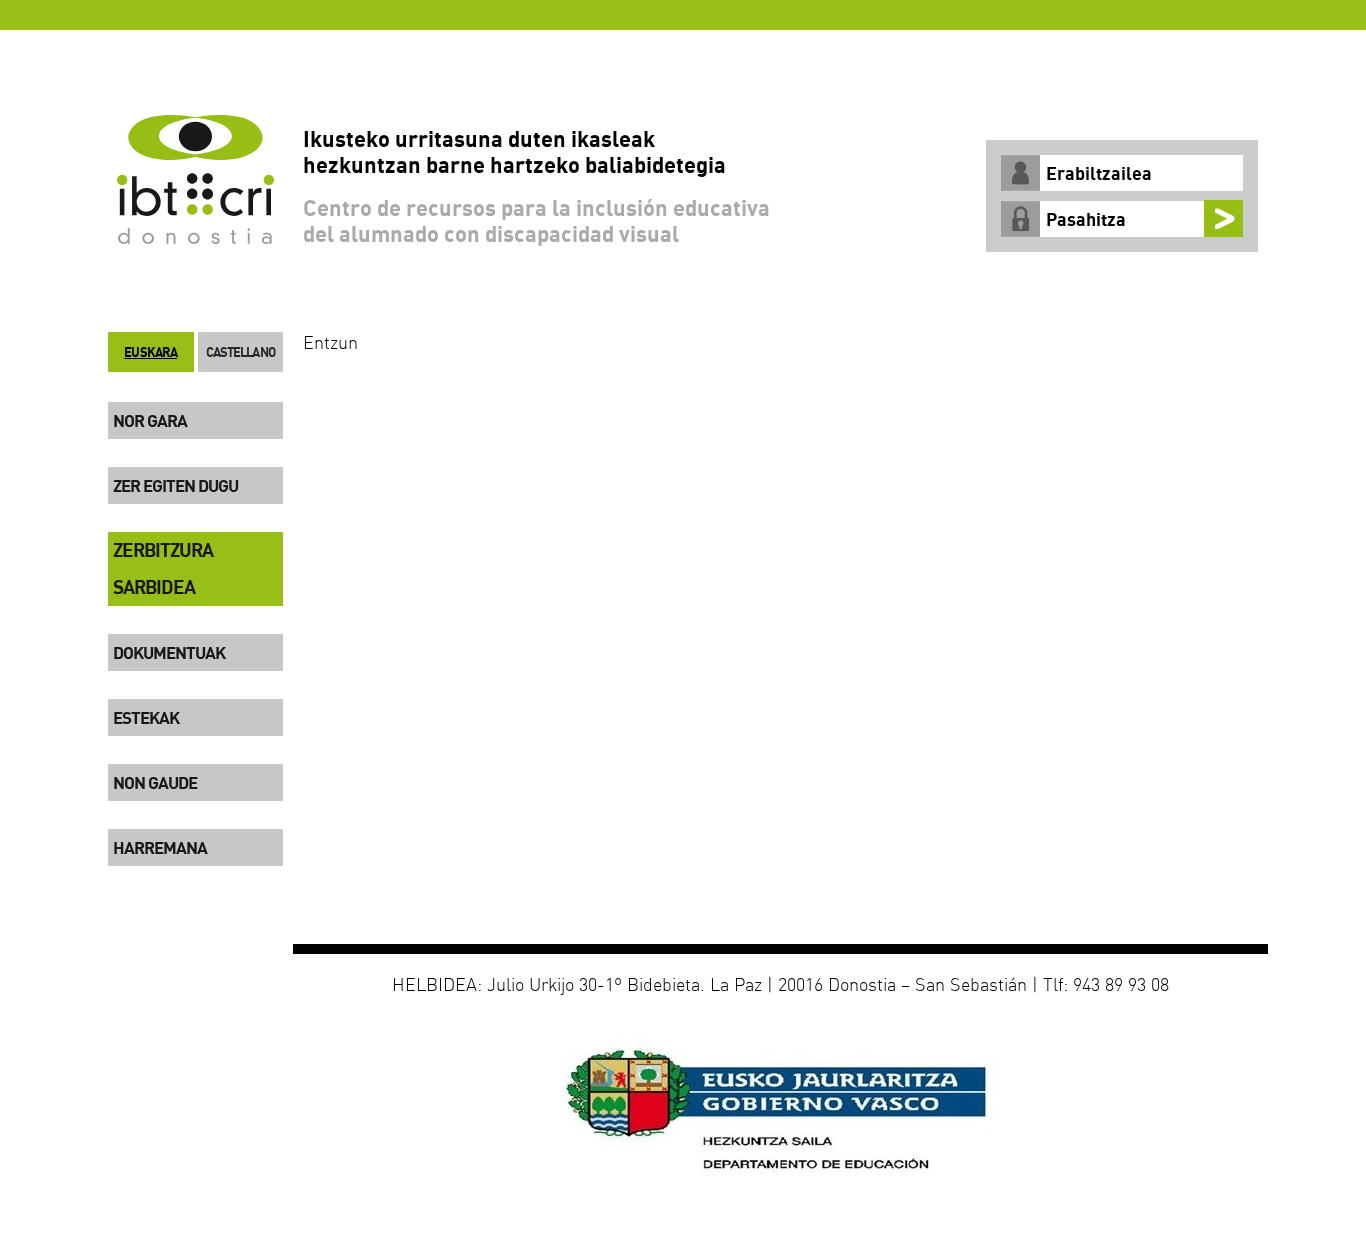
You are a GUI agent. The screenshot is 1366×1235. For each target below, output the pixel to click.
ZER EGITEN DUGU (175, 485)
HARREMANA (160, 847)
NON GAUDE (155, 782)
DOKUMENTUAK (169, 652)
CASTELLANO (240, 352)
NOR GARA (150, 420)
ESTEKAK (146, 717)
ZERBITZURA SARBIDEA (163, 568)
